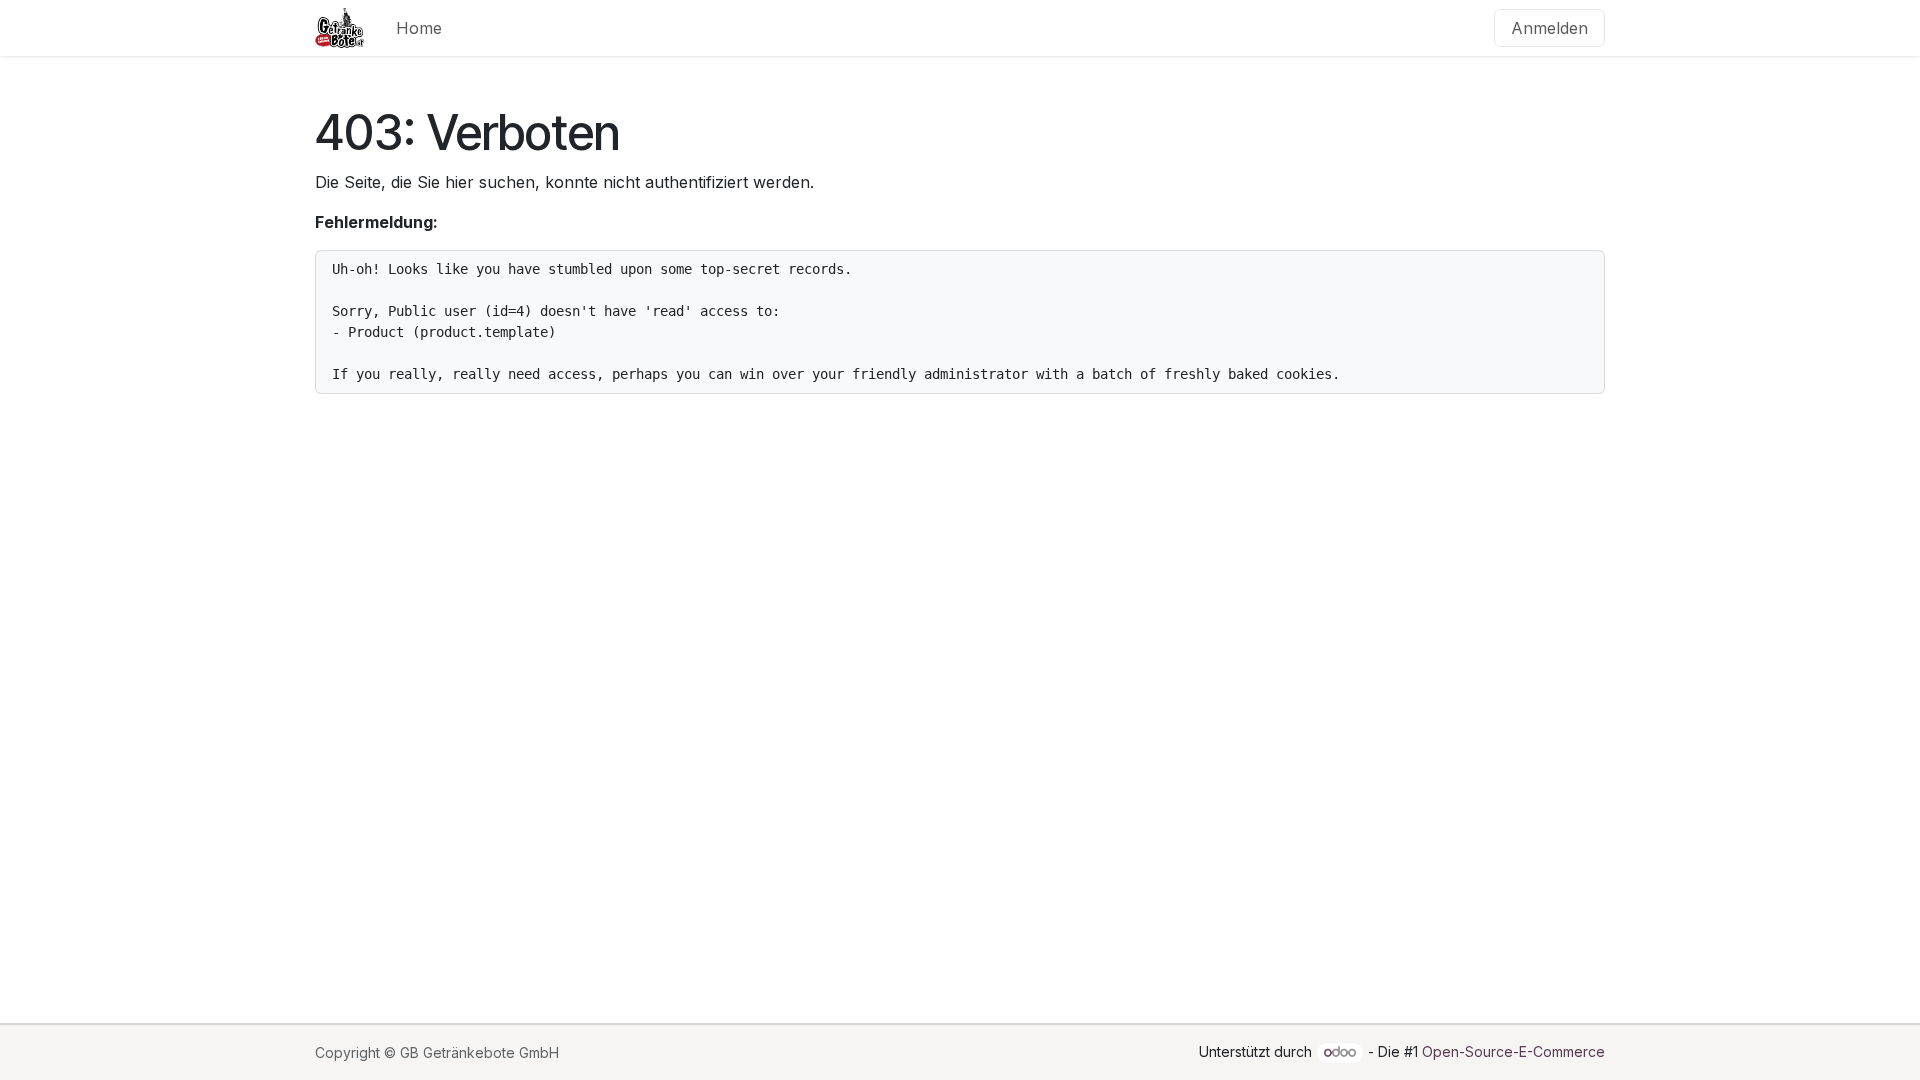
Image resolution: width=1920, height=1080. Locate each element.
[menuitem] (419, 28)
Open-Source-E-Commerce (1513, 1051)
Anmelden (1549, 28)
